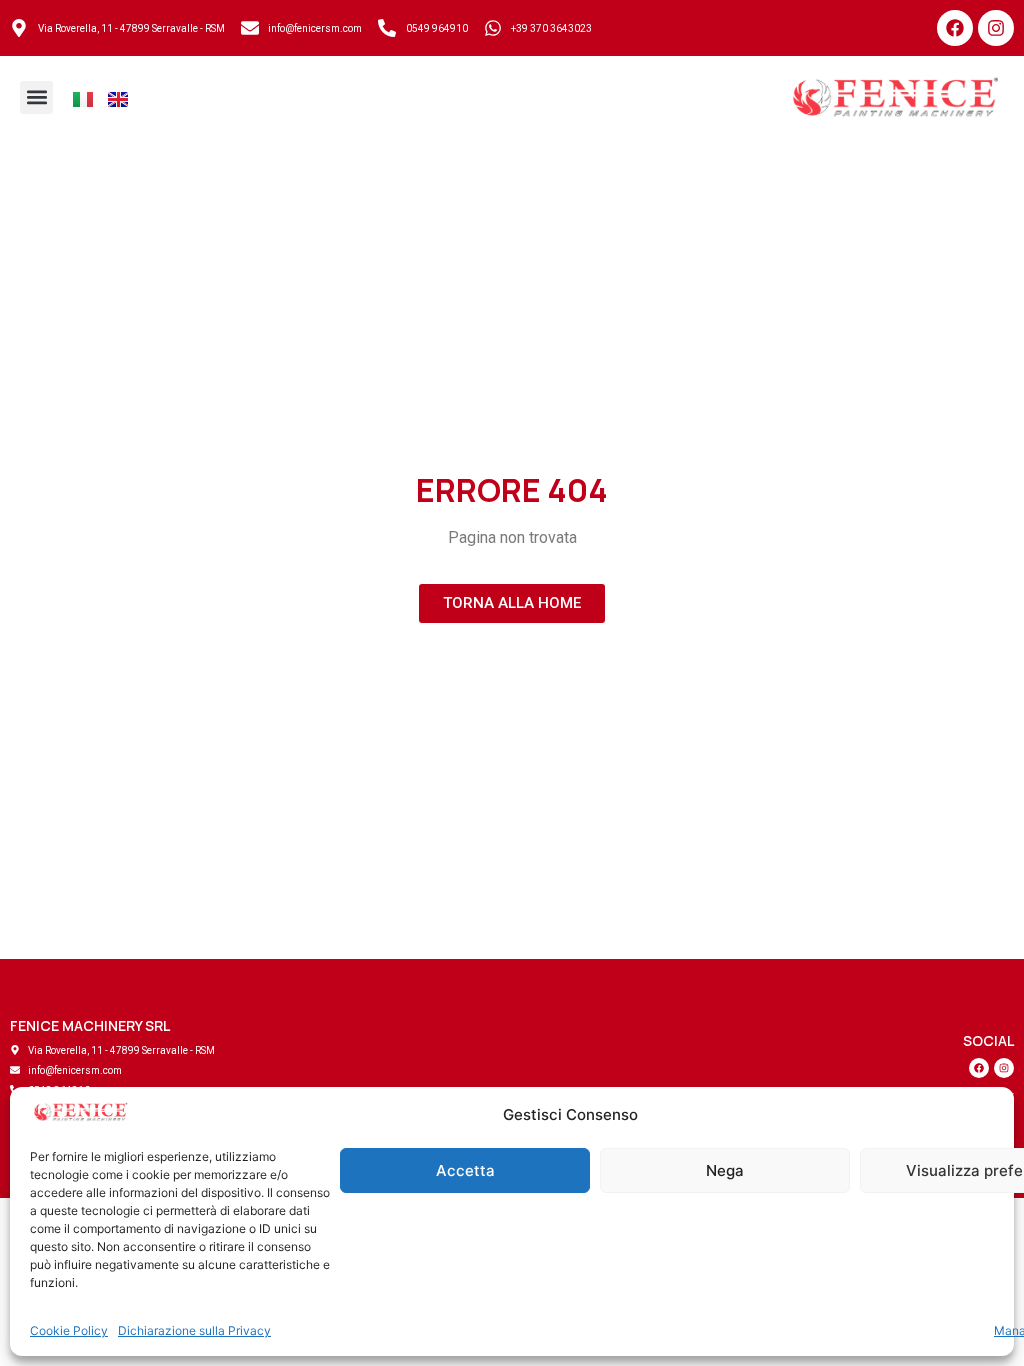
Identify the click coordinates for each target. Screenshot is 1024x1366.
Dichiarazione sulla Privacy (194, 1330)
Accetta (465, 1170)
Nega (725, 1170)
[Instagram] (996, 28)
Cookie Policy (69, 1330)
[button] (36, 97)
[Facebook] (955, 28)
